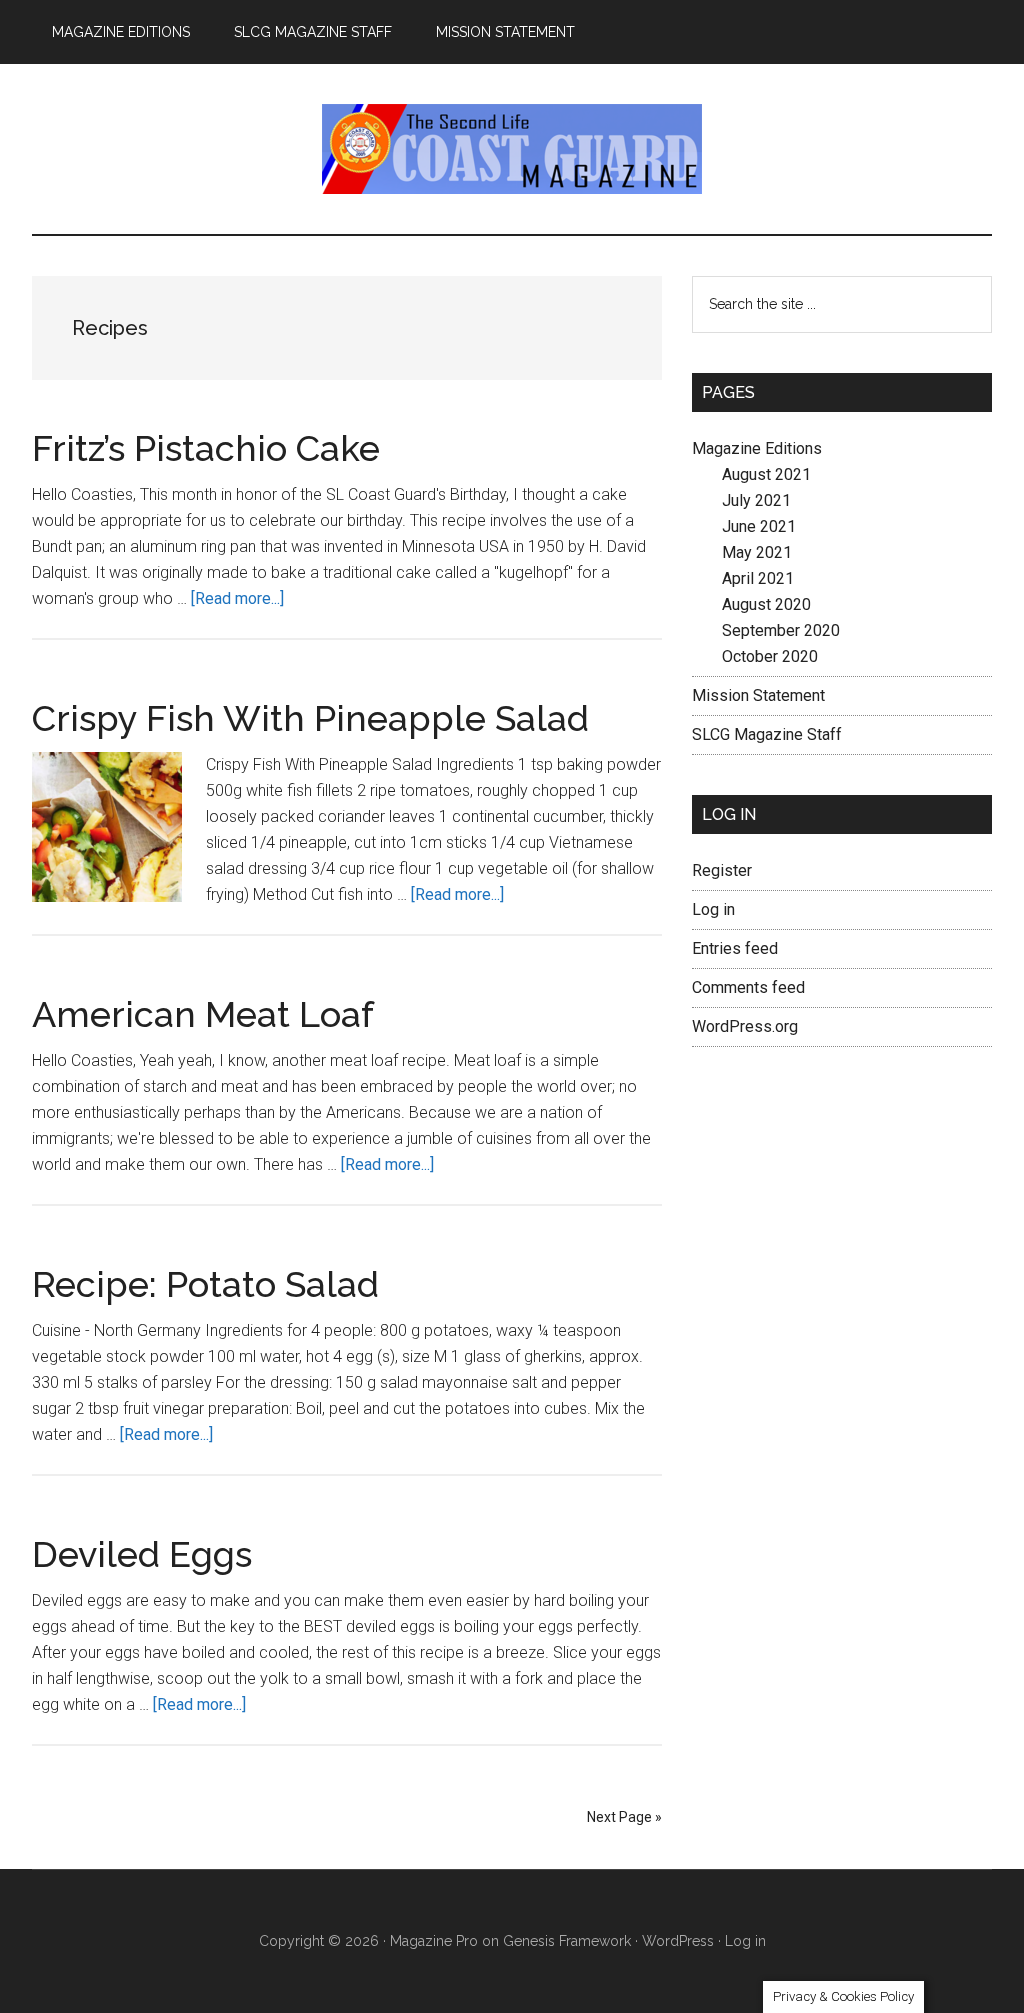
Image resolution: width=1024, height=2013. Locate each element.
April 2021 (758, 578)
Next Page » (624, 1817)
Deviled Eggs (142, 1554)
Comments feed (748, 987)
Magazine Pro (434, 1941)
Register (722, 870)
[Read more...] (237, 598)
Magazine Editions (757, 448)
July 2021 (756, 500)
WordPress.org (745, 1026)
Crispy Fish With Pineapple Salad (310, 718)
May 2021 (757, 552)
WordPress (678, 1941)
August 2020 (766, 604)
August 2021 (766, 474)
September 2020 (781, 630)
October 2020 (770, 656)
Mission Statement (758, 695)
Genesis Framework (567, 1941)
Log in (713, 909)
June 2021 (759, 526)
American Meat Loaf (203, 1014)
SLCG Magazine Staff (767, 734)
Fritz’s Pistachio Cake (206, 448)
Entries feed (735, 948)
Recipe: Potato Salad (205, 1284)
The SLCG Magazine (512, 149)
